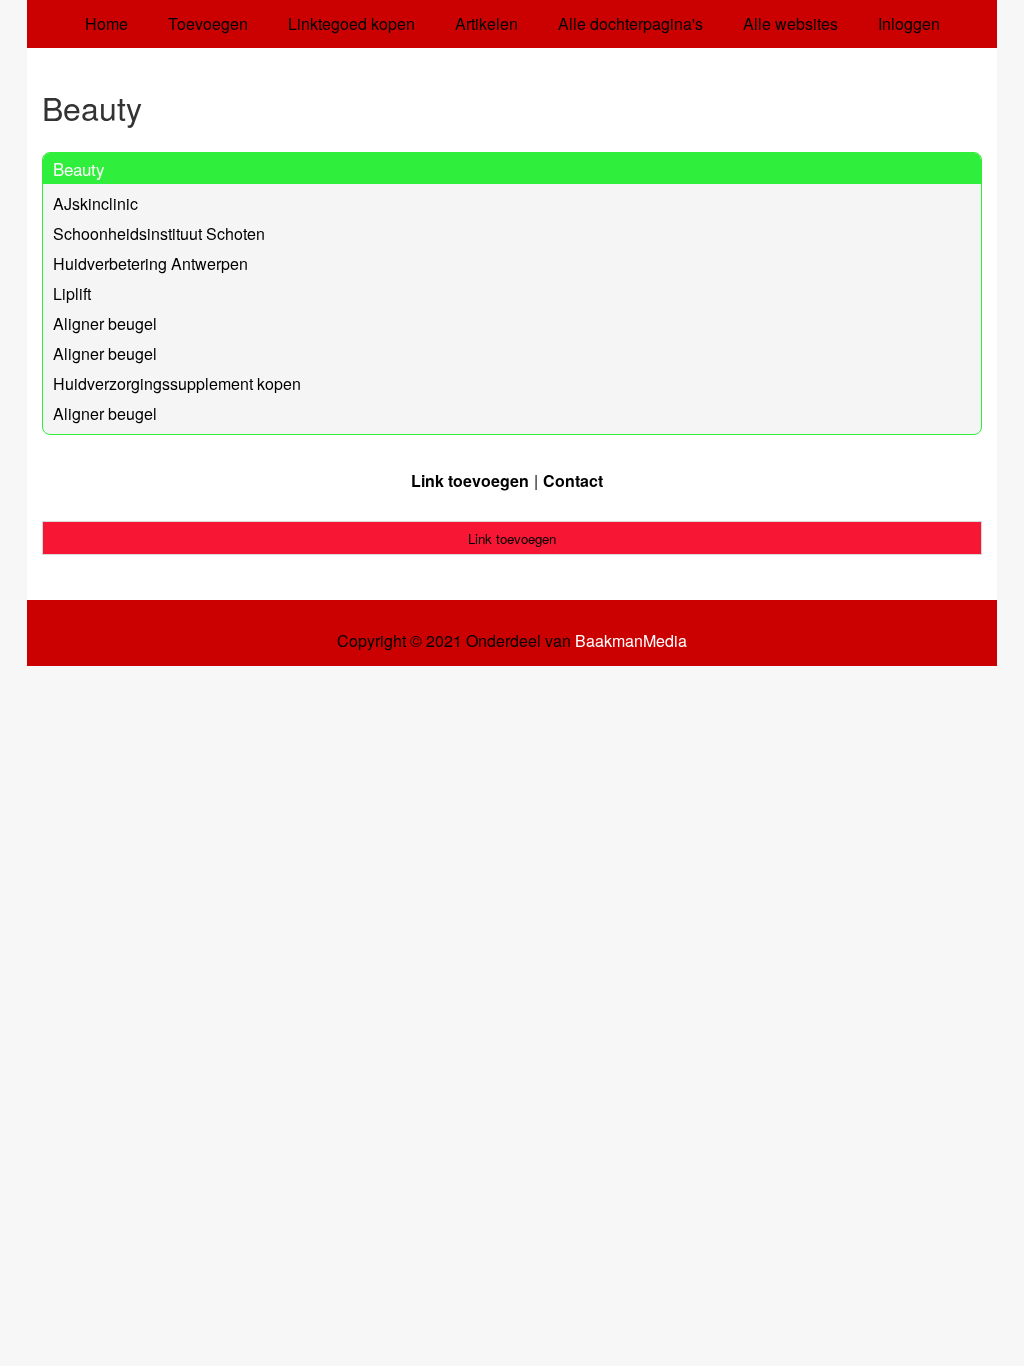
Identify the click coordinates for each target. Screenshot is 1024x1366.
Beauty (79, 168)
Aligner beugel (105, 323)
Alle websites (790, 23)
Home (106, 23)
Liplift (72, 293)
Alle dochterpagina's (630, 23)
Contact (573, 480)
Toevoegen (208, 23)
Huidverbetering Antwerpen (150, 263)
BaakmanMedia (631, 641)
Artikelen (486, 23)
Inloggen (909, 23)
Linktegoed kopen (351, 23)
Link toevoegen (470, 480)
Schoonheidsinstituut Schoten (159, 233)
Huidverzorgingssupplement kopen (177, 383)
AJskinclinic (95, 203)
